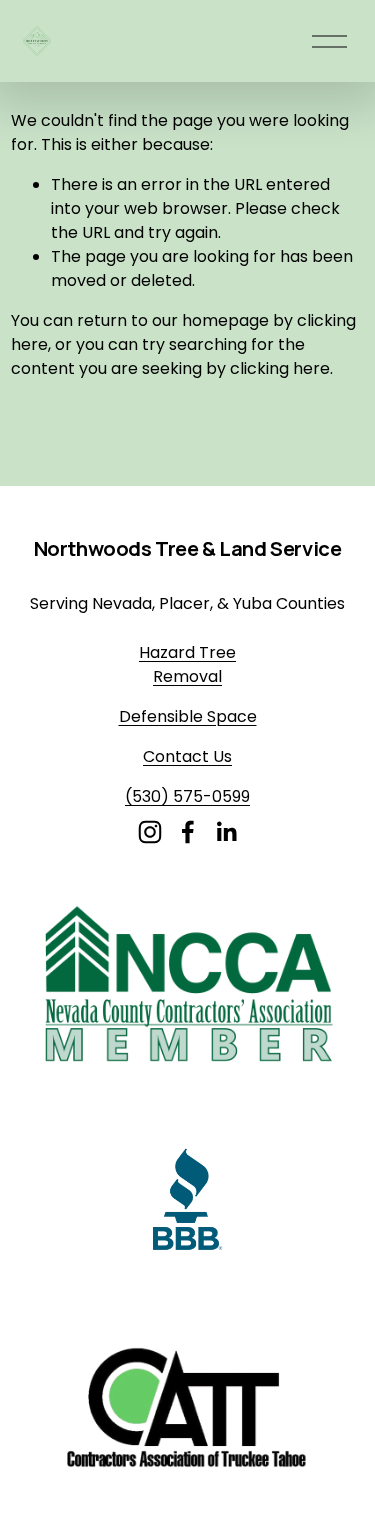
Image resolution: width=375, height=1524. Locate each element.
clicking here (280, 368)
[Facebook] (188, 832)
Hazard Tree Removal (187, 664)
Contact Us (187, 756)
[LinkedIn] (226, 832)
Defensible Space (188, 716)
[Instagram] (150, 832)
